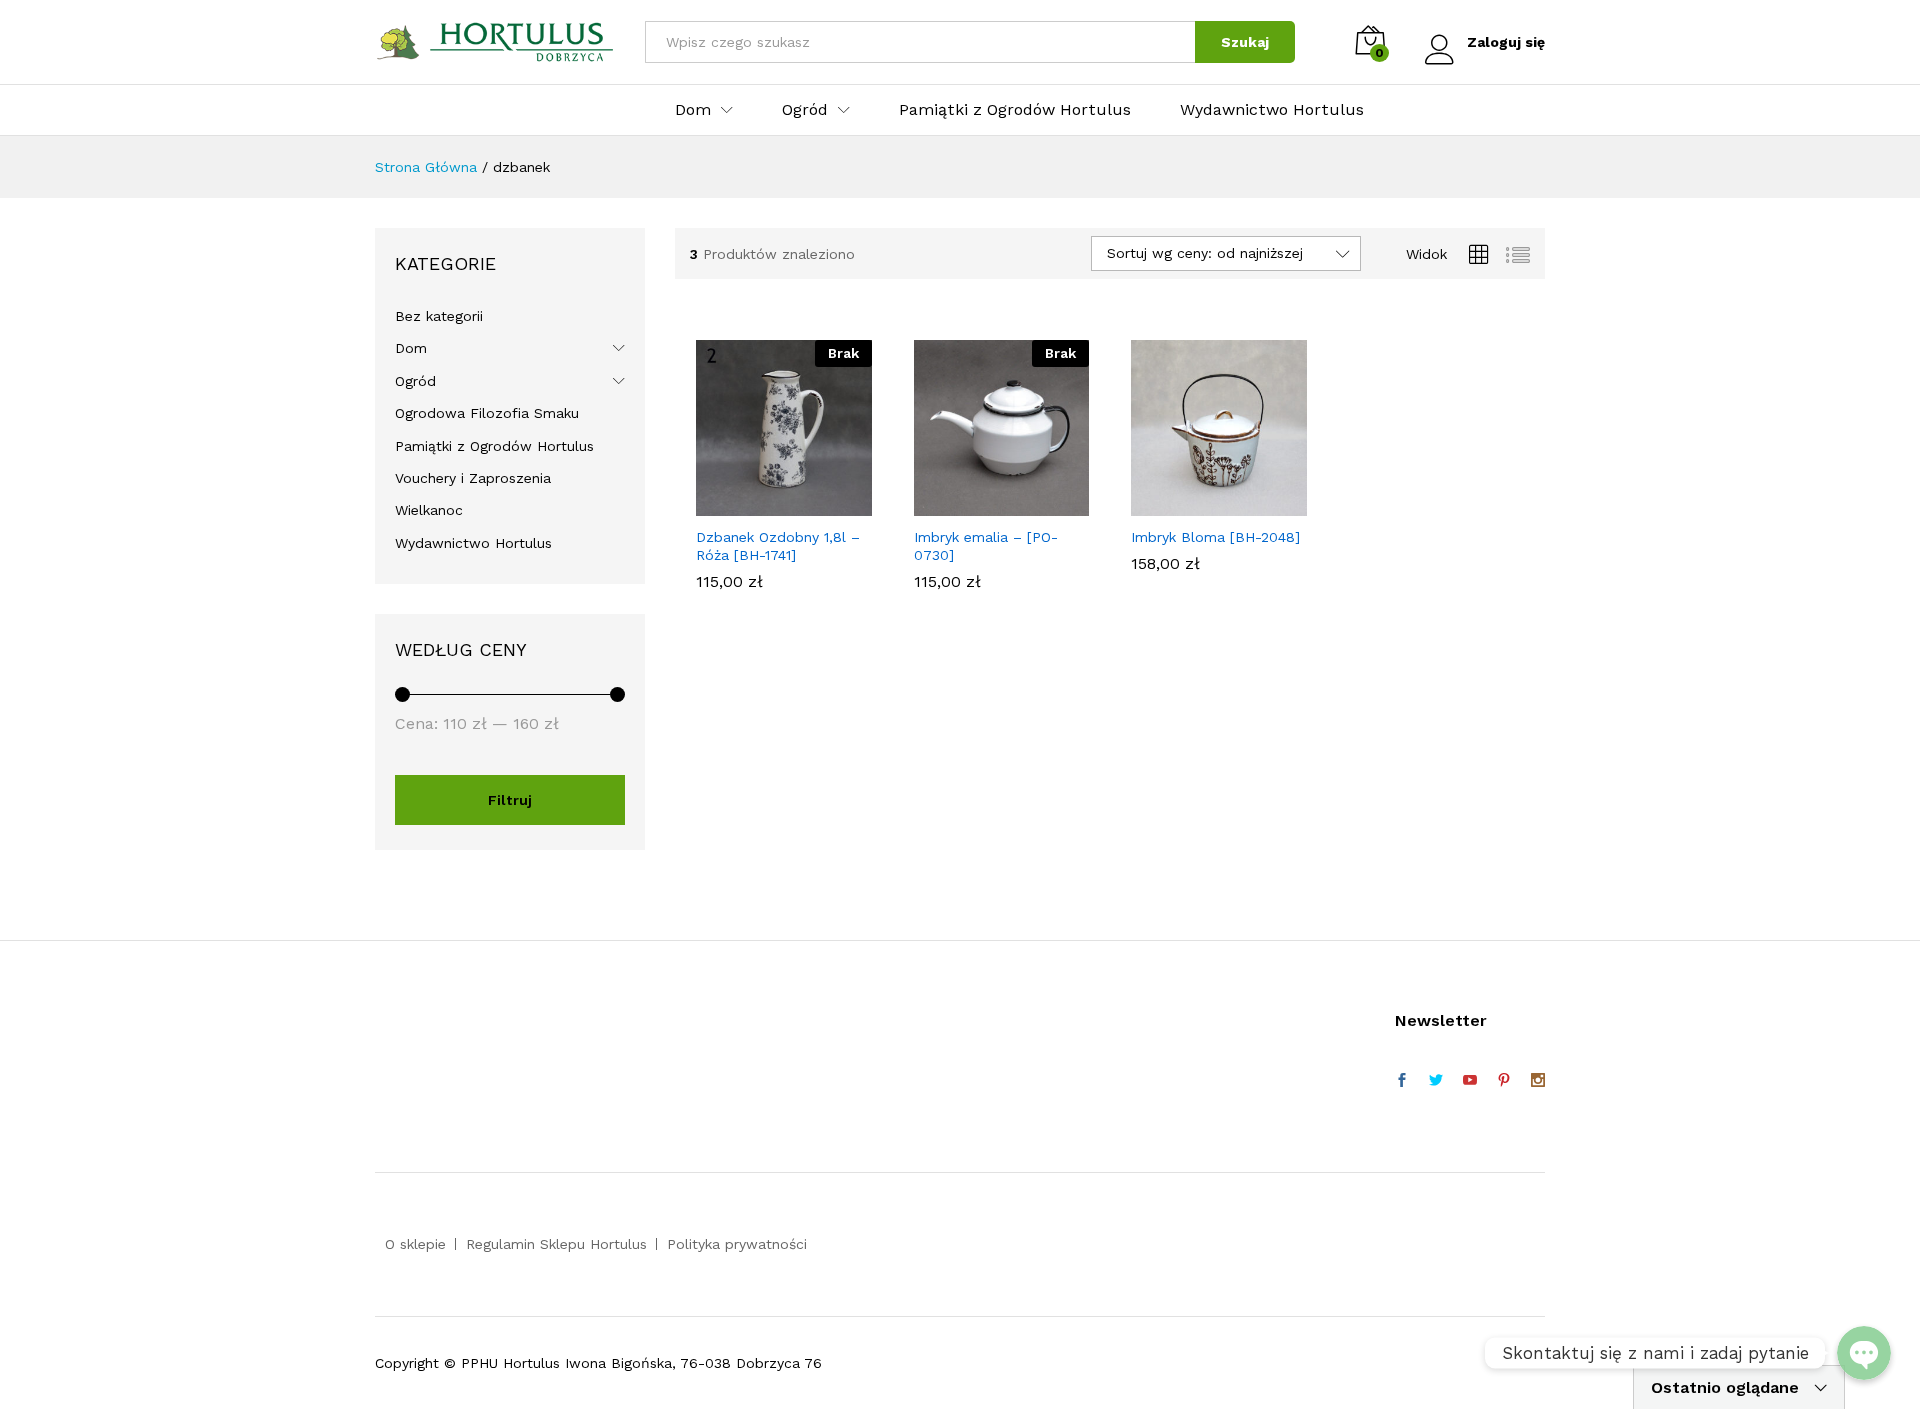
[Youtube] (1470, 1081)
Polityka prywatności (737, 1244)
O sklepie (415, 1244)
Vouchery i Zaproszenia (473, 478)
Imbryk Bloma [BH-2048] (1215, 537)
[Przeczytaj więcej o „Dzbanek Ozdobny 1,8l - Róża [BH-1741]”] (761, 504)
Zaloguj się (1506, 42)
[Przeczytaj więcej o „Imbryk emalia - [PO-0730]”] (978, 504)
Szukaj (1245, 42)
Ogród (415, 381)
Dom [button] (693, 110)
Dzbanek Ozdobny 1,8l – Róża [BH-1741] (778, 546)
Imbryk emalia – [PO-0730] (986, 546)
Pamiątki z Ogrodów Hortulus (1015, 110)
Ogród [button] (805, 110)
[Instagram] (1538, 1081)
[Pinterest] (1504, 1081)
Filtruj (510, 800)
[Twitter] (1436, 1081)
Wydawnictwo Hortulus (1272, 110)
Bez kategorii (439, 316)
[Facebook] (1402, 1081)
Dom (411, 348)
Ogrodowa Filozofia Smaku (487, 413)
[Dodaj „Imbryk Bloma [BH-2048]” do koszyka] (1196, 504)
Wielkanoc (429, 510)
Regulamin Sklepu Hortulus (556, 1244)
